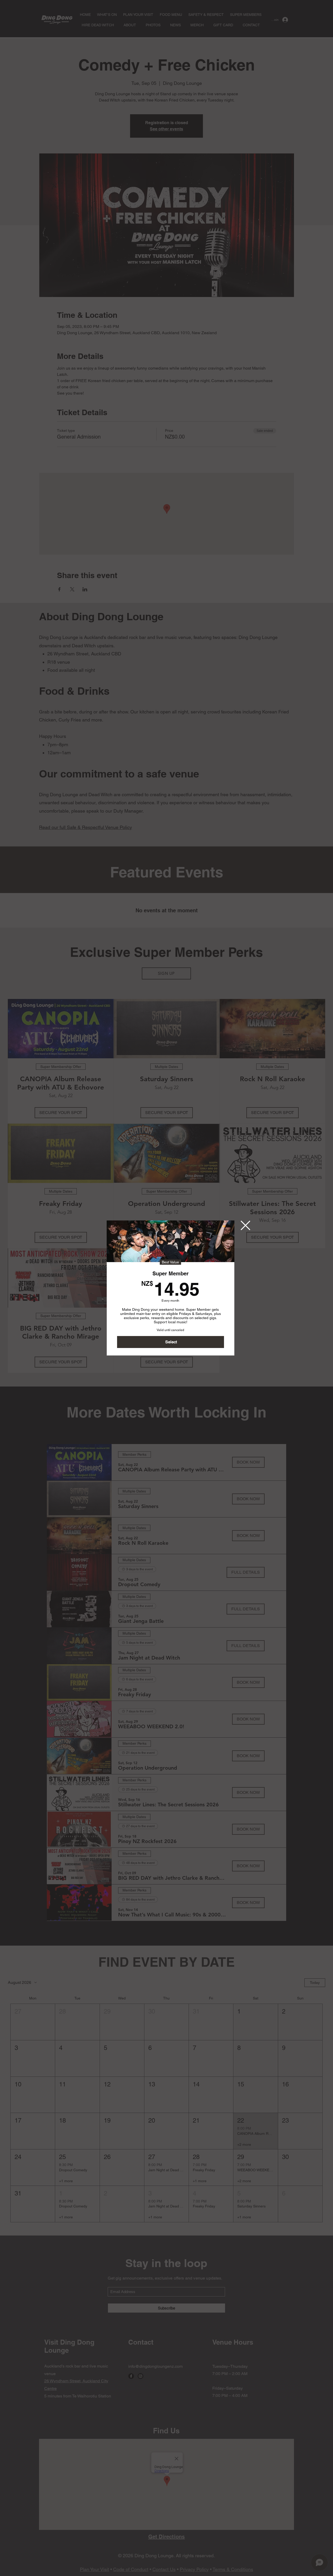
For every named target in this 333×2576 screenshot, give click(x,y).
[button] (245, 1225)
